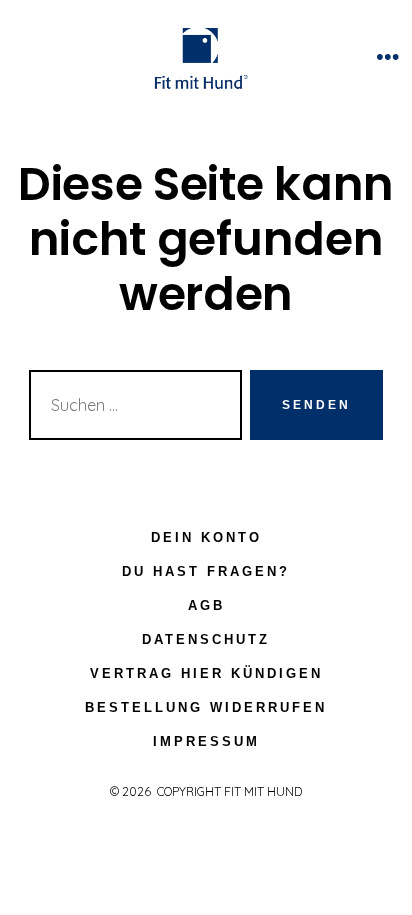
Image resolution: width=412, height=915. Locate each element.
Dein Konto (206, 537)
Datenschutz (206, 639)
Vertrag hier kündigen (206, 673)
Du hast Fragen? (206, 571)
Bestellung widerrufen (206, 707)
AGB (206, 605)
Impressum (206, 741)
